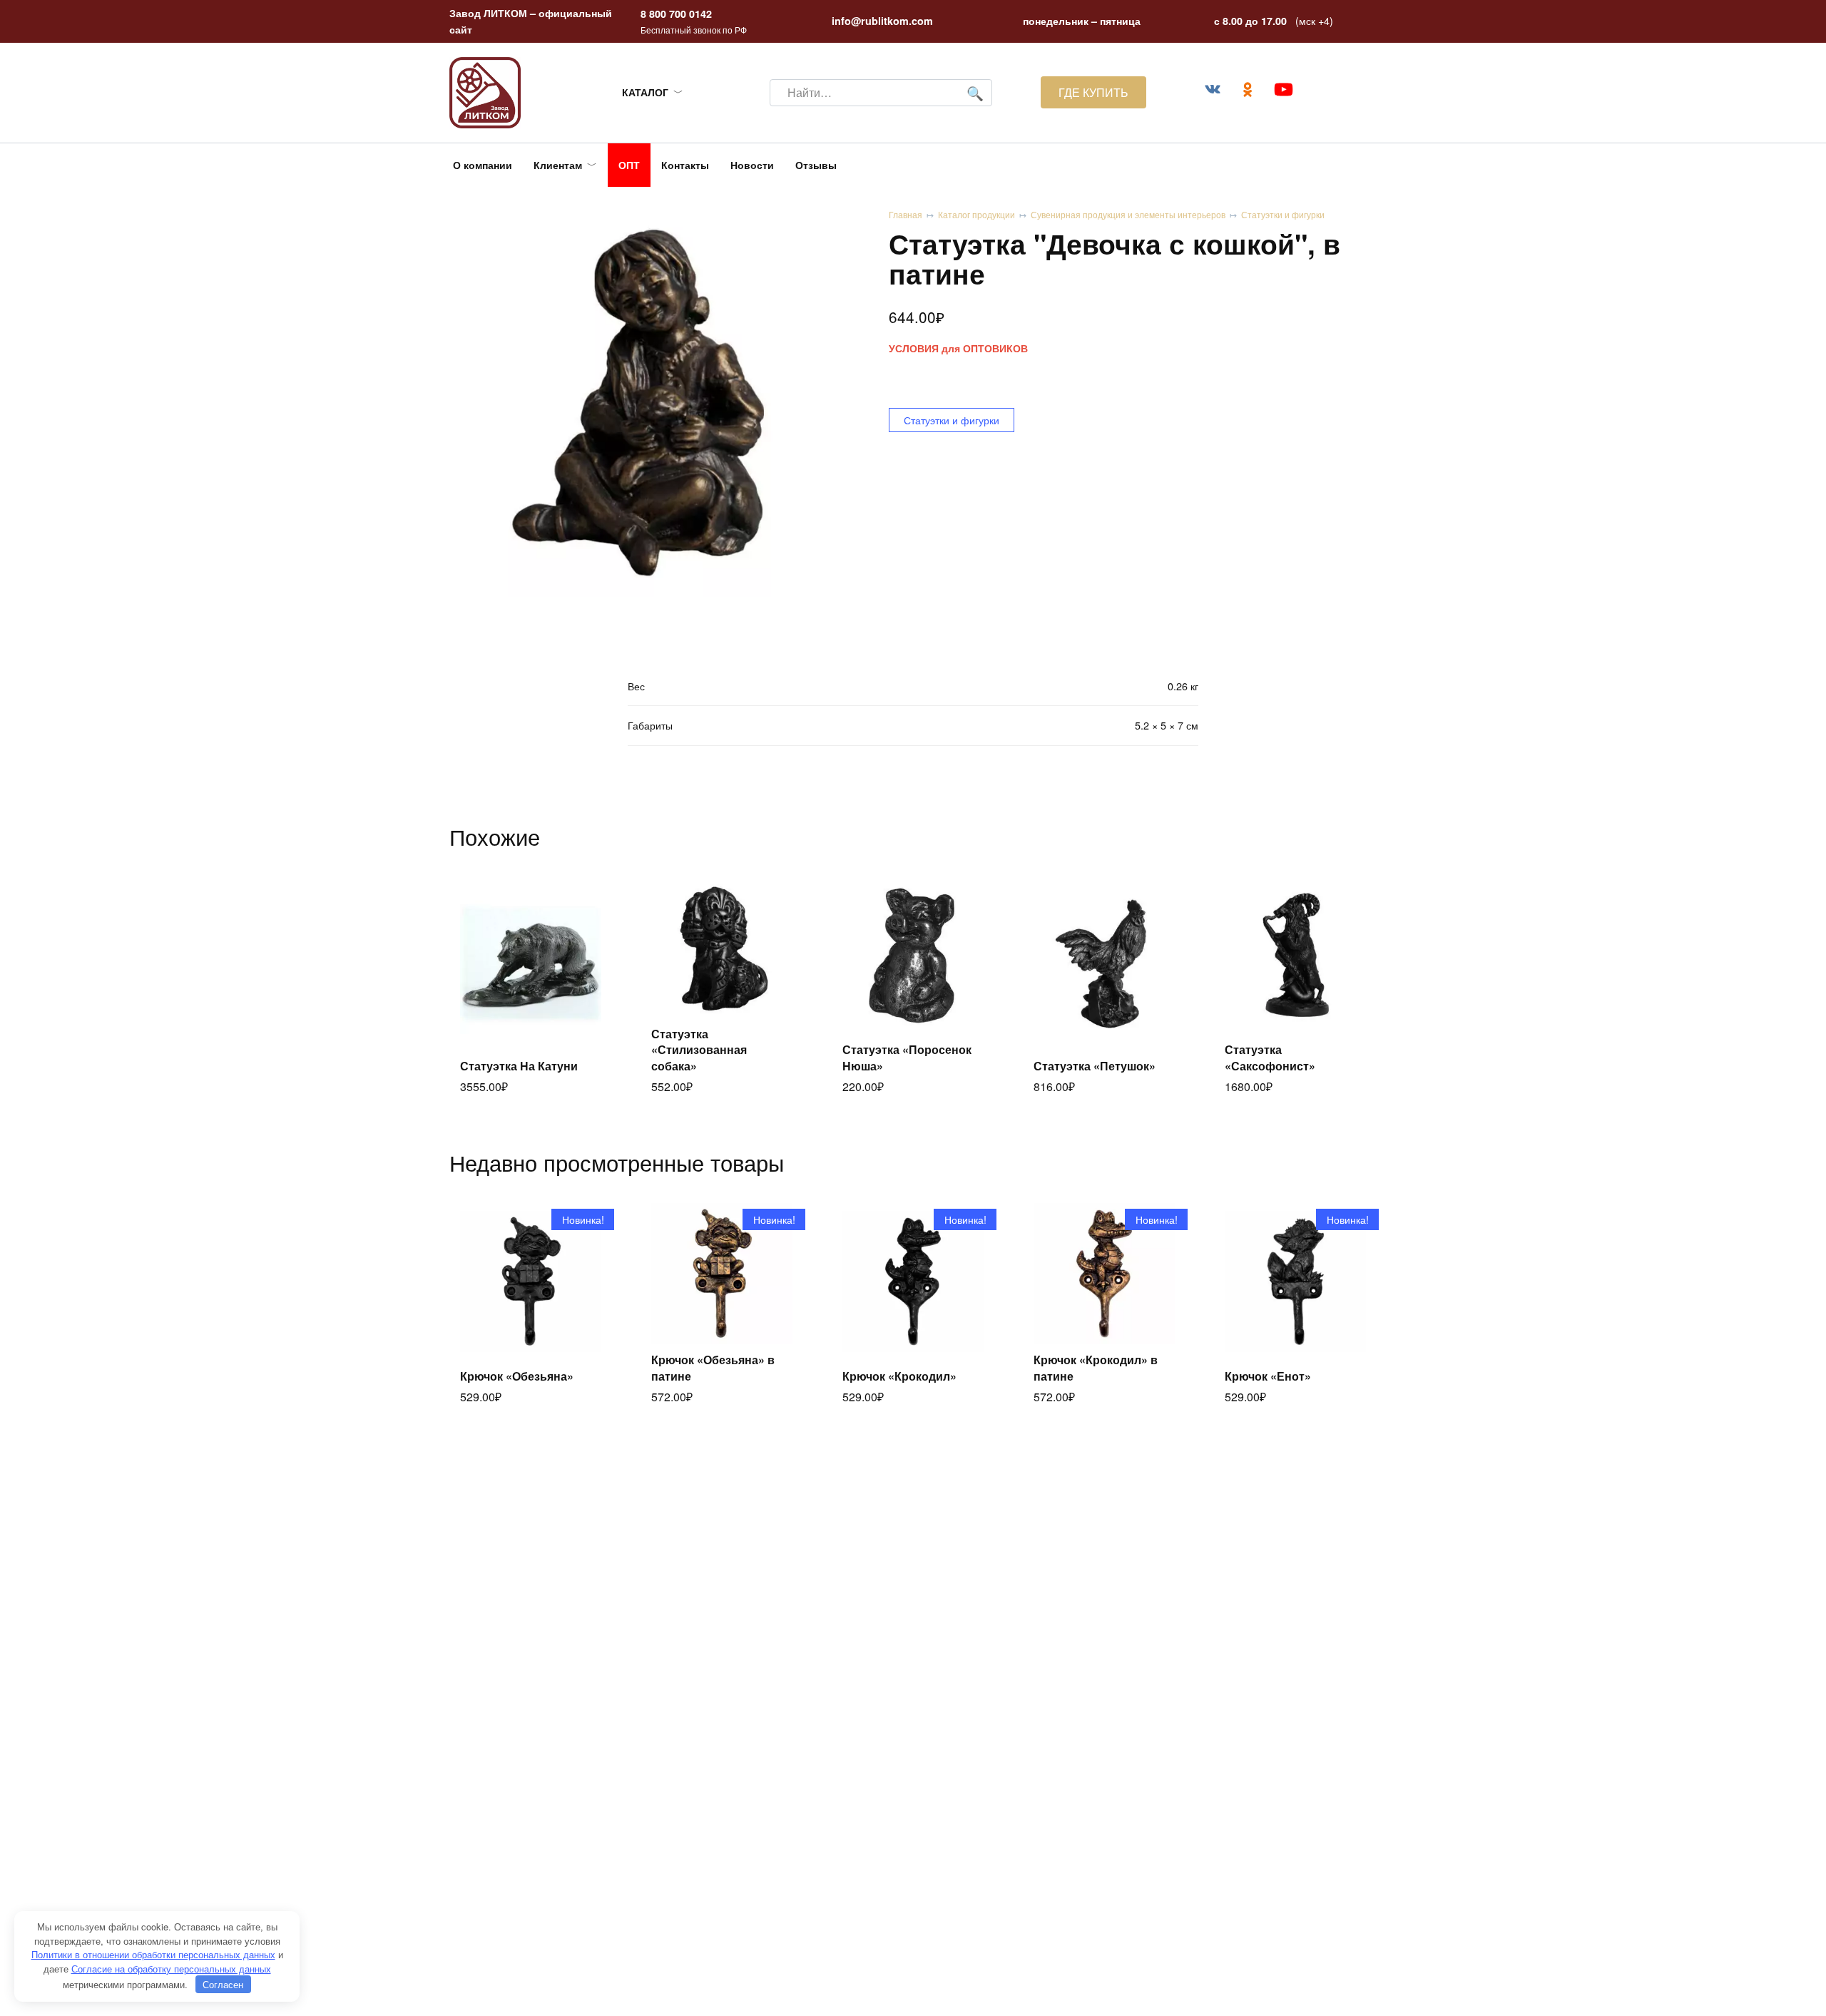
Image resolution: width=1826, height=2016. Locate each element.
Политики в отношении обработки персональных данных (153, 1954)
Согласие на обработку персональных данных (171, 1969)
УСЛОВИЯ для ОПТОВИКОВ (958, 348)
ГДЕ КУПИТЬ (1093, 92)
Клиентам (558, 165)
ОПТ (629, 165)
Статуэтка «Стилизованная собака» (699, 1050)
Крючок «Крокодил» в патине (1096, 1367)
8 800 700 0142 (676, 14)
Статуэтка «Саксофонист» (1270, 1057)
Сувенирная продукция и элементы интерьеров (1128, 214)
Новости (752, 165)
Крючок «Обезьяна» (517, 1376)
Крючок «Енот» (1268, 1376)
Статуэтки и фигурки (1283, 214)
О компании (483, 165)
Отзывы (816, 165)
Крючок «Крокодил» (899, 1376)
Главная (906, 214)
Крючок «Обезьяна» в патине (713, 1367)
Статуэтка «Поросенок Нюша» (907, 1057)
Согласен (223, 1984)
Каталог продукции (976, 214)
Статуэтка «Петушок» (1095, 1066)
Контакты (685, 165)
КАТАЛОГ (645, 92)
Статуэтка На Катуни (519, 1066)
